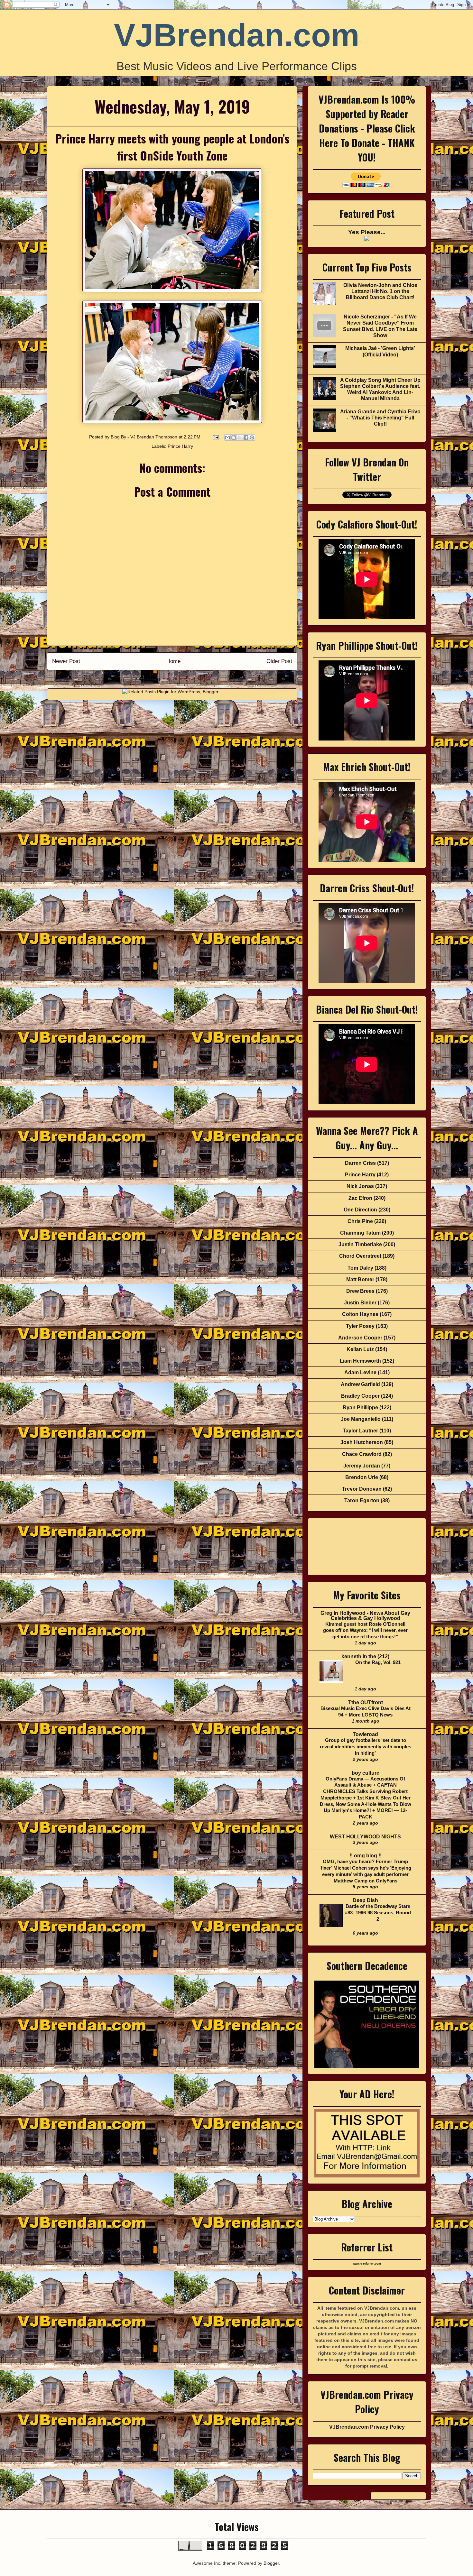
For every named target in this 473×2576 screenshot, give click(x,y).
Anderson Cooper (360, 1338)
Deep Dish (365, 1900)
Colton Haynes (360, 1314)
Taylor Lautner (360, 1431)
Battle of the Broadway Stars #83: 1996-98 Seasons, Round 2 (378, 1913)
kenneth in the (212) (365, 1656)
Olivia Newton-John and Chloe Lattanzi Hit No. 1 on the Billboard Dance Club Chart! (380, 291)
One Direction (360, 1210)
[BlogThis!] (234, 437)
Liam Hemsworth (360, 1361)
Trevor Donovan (362, 1489)
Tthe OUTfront (366, 1702)
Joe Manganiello (361, 1419)
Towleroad (365, 1734)
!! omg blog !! (366, 1856)
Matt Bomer (360, 1279)
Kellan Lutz (360, 1349)
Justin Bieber (360, 1303)
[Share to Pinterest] (252, 437)
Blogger (271, 2563)
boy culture (366, 1773)
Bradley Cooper (360, 1396)
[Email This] (227, 437)
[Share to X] (240, 437)
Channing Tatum (360, 1233)
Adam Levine (360, 1372)
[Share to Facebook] (246, 437)
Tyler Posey (360, 1326)
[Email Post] (215, 437)
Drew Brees (360, 1291)
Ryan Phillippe (360, 1408)
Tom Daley (360, 1268)
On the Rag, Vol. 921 (378, 1662)
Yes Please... (367, 232)
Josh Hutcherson (362, 1442)
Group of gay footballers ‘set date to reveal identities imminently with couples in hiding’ (366, 1747)
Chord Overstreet (360, 1256)
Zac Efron (360, 1198)
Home (173, 661)
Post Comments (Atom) (186, 678)
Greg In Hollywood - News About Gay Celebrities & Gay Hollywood (365, 1616)
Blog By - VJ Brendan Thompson (145, 437)
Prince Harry (180, 446)
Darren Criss (360, 1163)
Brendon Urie (362, 1477)
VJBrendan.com (237, 35)
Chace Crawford (362, 1454)
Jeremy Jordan (362, 1466)
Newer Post (66, 661)
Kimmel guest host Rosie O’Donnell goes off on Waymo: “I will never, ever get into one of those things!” (365, 1630)
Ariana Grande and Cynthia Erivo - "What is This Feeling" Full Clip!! (380, 418)
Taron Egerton (362, 1500)
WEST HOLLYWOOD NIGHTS (365, 1837)
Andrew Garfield (360, 1384)
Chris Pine (360, 1221)
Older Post (279, 661)
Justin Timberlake (360, 1244)
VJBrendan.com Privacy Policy (367, 2427)
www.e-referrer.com (367, 2264)
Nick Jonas (360, 1186)
